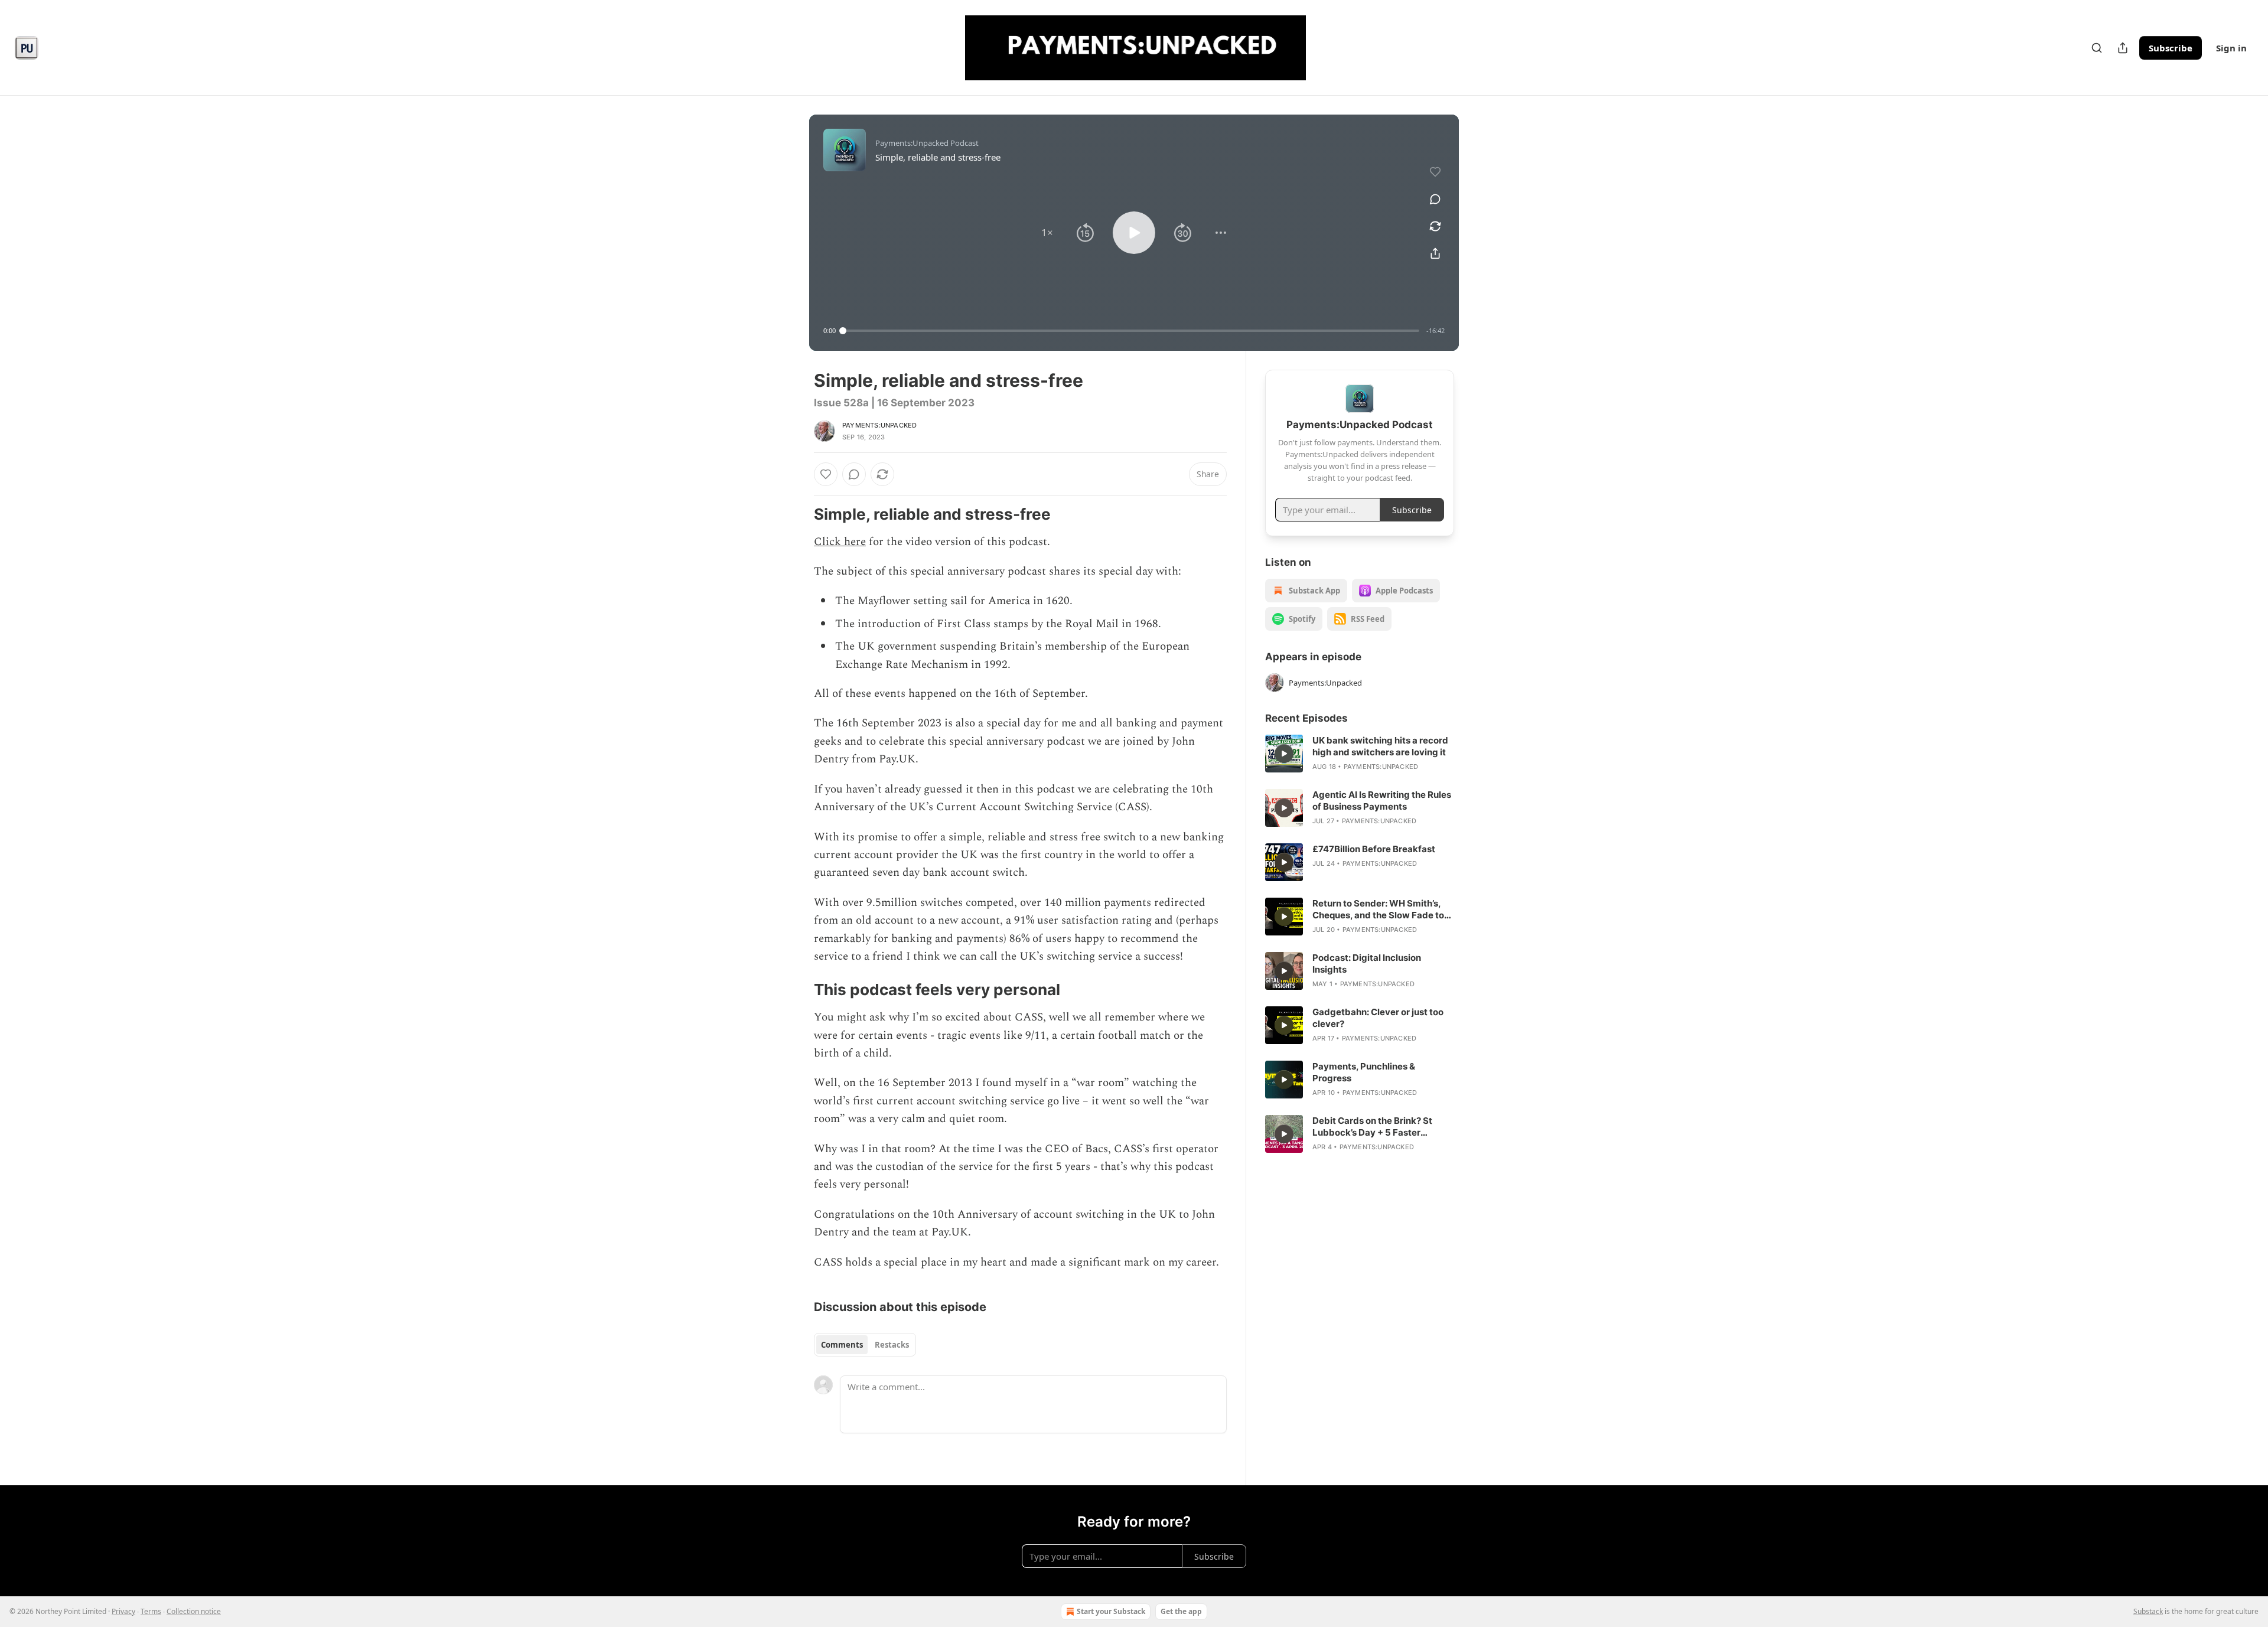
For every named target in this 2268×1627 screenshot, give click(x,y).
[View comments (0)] (1435, 199)
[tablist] (865, 1345)
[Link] (797, 514)
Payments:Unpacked (879, 425)
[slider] (1131, 331)
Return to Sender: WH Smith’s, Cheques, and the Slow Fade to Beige (1378, 909)
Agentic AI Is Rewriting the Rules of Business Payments (1382, 801)
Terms (151, 1611)
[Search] (2097, 48)
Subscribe (2171, 48)
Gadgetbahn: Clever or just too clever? (1378, 1018)
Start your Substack (1111, 1611)
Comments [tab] (842, 1345)
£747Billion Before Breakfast (1374, 849)
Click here (840, 542)
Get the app (1181, 1611)
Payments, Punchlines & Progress (1364, 1072)
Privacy (123, 1611)
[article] (1360, 754)
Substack (2148, 1611)
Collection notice (194, 1611)
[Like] (826, 474)
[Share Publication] (2123, 48)
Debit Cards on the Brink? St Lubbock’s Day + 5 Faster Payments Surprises (1372, 1127)
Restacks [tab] (892, 1345)
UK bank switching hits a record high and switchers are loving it (1380, 746)
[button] (1047, 233)
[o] (1284, 754)
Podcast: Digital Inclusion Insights (1367, 964)
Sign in (2231, 48)
